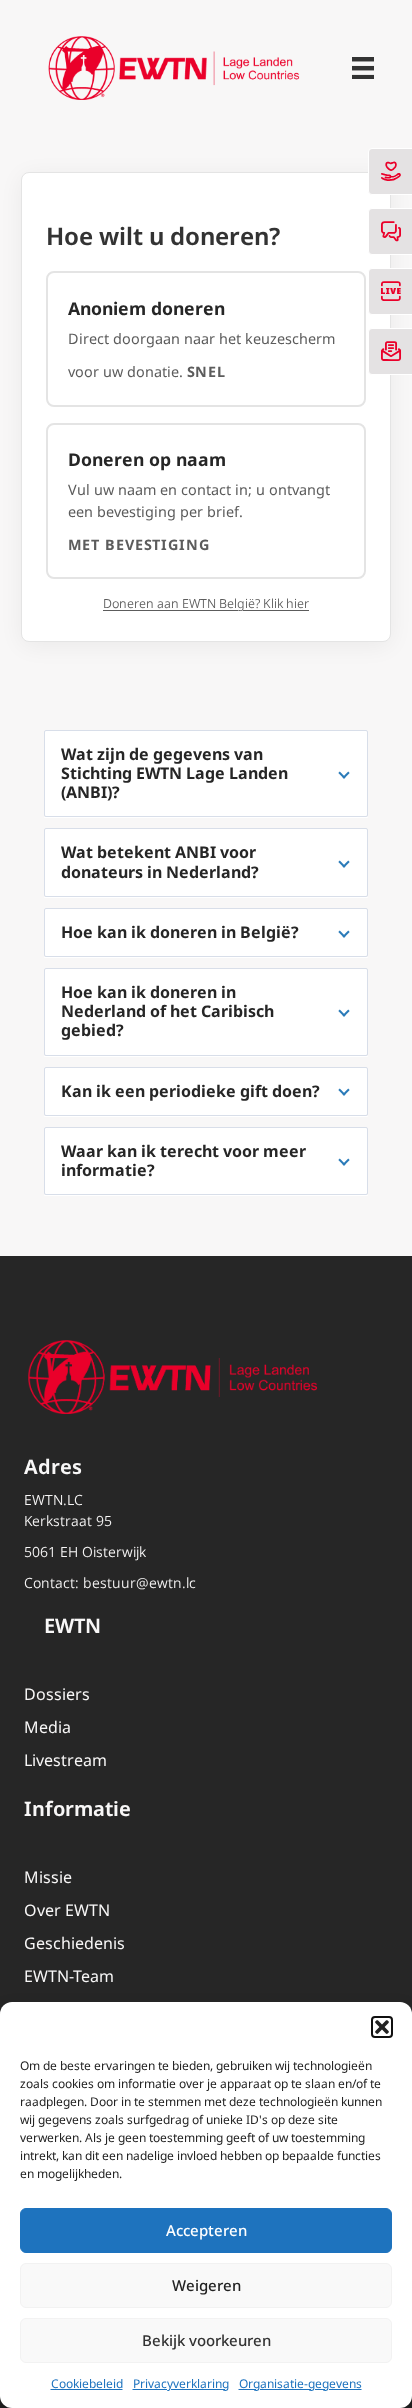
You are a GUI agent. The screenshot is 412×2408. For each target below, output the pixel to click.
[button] (382, 2027)
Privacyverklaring (181, 2383)
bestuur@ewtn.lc (139, 1582)
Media (47, 1727)
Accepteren (206, 2230)
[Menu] (363, 68)
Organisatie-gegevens (300, 2383)
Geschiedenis (74, 1943)
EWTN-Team (69, 1976)
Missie (48, 1877)
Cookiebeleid (87, 2383)
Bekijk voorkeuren (206, 2340)
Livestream (65, 1760)
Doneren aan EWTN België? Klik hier (206, 603)
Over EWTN (67, 1910)
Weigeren (206, 2285)
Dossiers (57, 1694)
